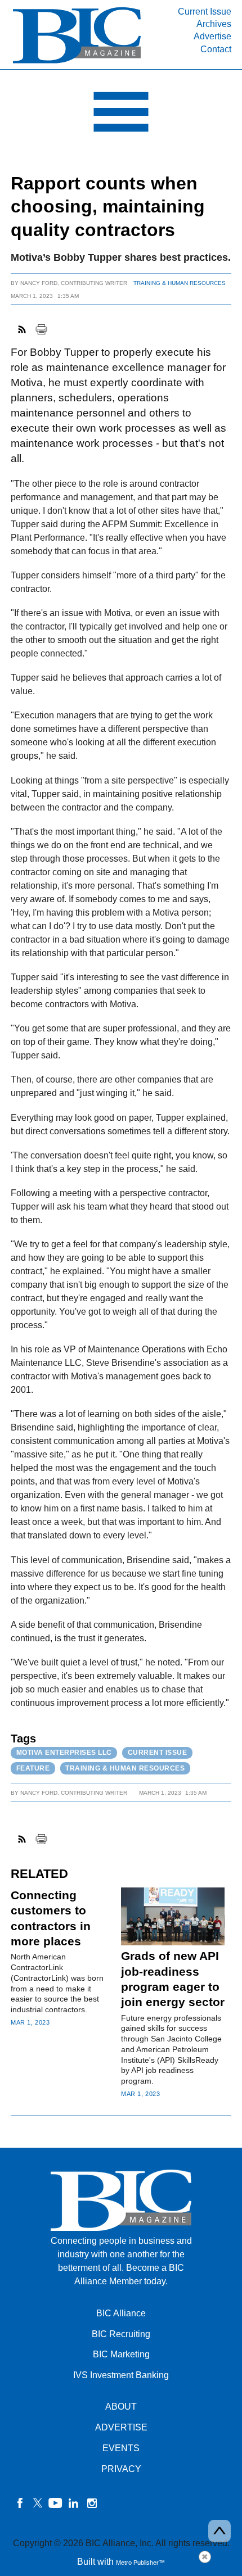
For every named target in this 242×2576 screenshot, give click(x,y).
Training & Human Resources (180, 283)
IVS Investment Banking (121, 2375)
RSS (23, 329)
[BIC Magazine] (77, 63)
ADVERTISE (121, 2427)
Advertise (212, 36)
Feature (33, 1768)
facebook (20, 2503)
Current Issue (205, 12)
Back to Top (219, 2531)
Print (41, 329)
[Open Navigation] (121, 115)
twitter (38, 2503)
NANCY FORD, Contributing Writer (74, 283)
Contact (216, 49)
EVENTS (121, 2448)
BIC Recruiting (121, 2334)
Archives (214, 24)
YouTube (56, 2503)
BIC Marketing (121, 2354)
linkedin (74, 2503)
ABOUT (121, 2407)
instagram (92, 2503)
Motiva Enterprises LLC (64, 1753)
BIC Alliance (121, 2313)
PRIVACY (121, 2469)
